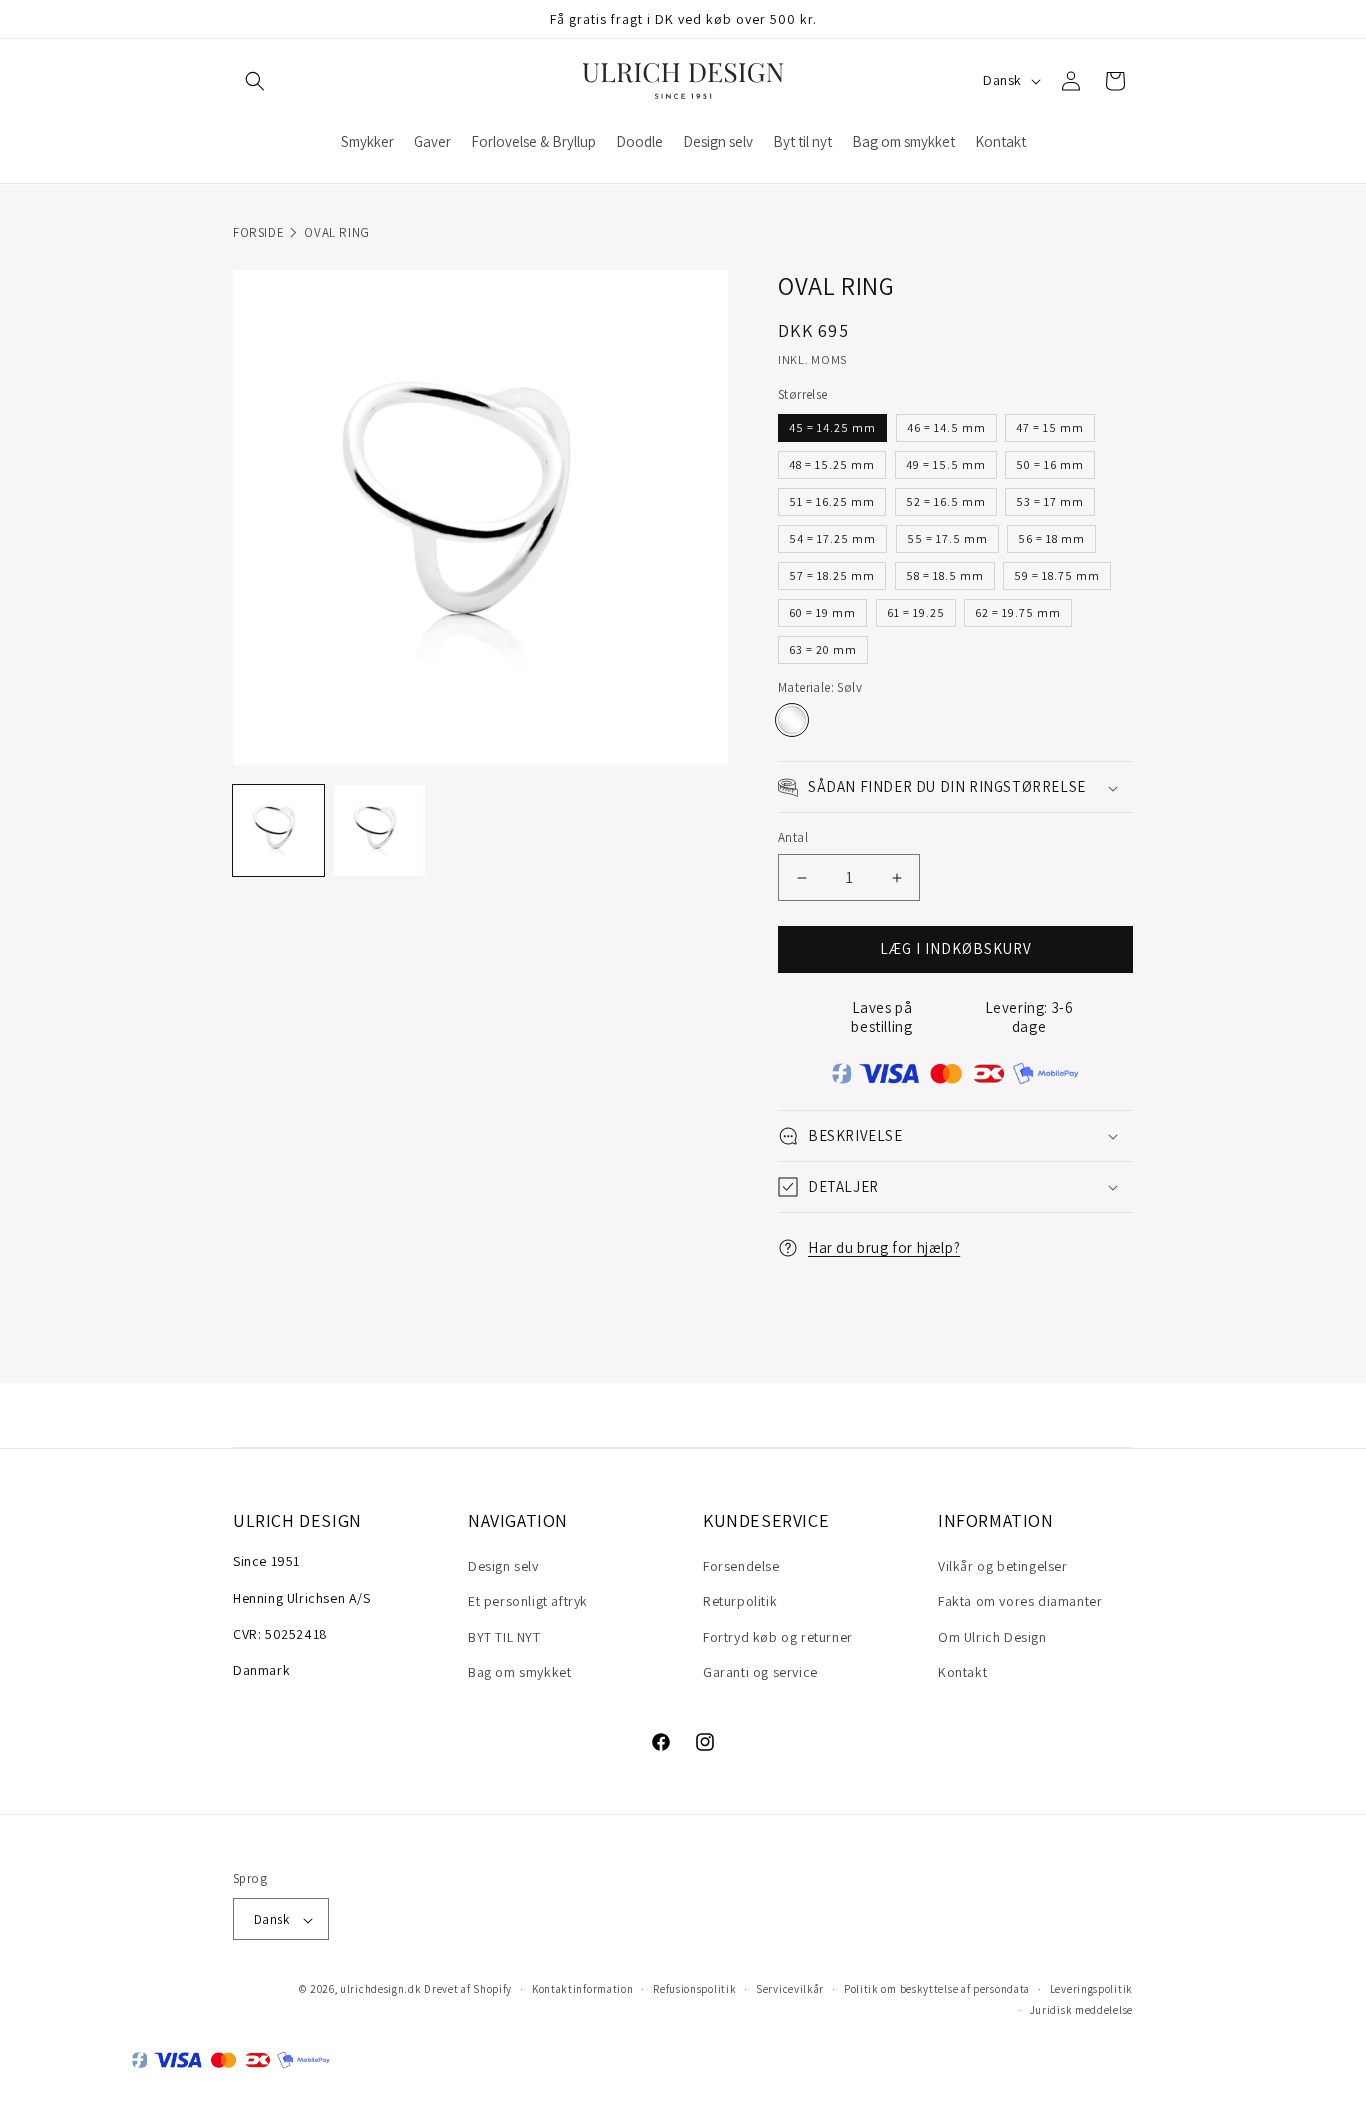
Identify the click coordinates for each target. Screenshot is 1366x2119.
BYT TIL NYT (504, 1637)
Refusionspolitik (694, 1990)
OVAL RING (336, 232)
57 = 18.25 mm (832, 575)
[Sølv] (792, 721)
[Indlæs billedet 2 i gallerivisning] (379, 830)
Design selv (503, 1567)
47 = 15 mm (1050, 427)
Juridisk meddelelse (1081, 2010)
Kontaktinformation (583, 1990)
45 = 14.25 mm (832, 427)
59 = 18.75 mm (1057, 575)
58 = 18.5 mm (945, 575)
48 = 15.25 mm (832, 464)
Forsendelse (741, 1567)
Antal (793, 838)
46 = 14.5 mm (946, 427)
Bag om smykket (519, 1672)
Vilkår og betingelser (1003, 1567)
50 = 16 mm (1050, 464)
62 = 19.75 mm (1018, 612)
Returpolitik (740, 1602)
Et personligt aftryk (528, 1602)
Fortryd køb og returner (778, 1637)
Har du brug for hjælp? (884, 1247)
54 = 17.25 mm (832, 538)
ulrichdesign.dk (381, 1990)
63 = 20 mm (823, 649)
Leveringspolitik (1091, 1990)
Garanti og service (760, 1672)
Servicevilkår (790, 1990)
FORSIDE (258, 232)
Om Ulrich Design (992, 1637)
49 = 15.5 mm (946, 464)
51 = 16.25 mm (832, 501)
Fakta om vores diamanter (1020, 1602)
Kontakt (962, 1672)
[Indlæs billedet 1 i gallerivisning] (278, 830)
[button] (255, 81)
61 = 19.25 (916, 612)
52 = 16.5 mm (946, 501)
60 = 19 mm (822, 612)
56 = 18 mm (1051, 538)
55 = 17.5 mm (947, 538)
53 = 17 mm (1050, 501)
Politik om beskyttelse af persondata (937, 1990)
